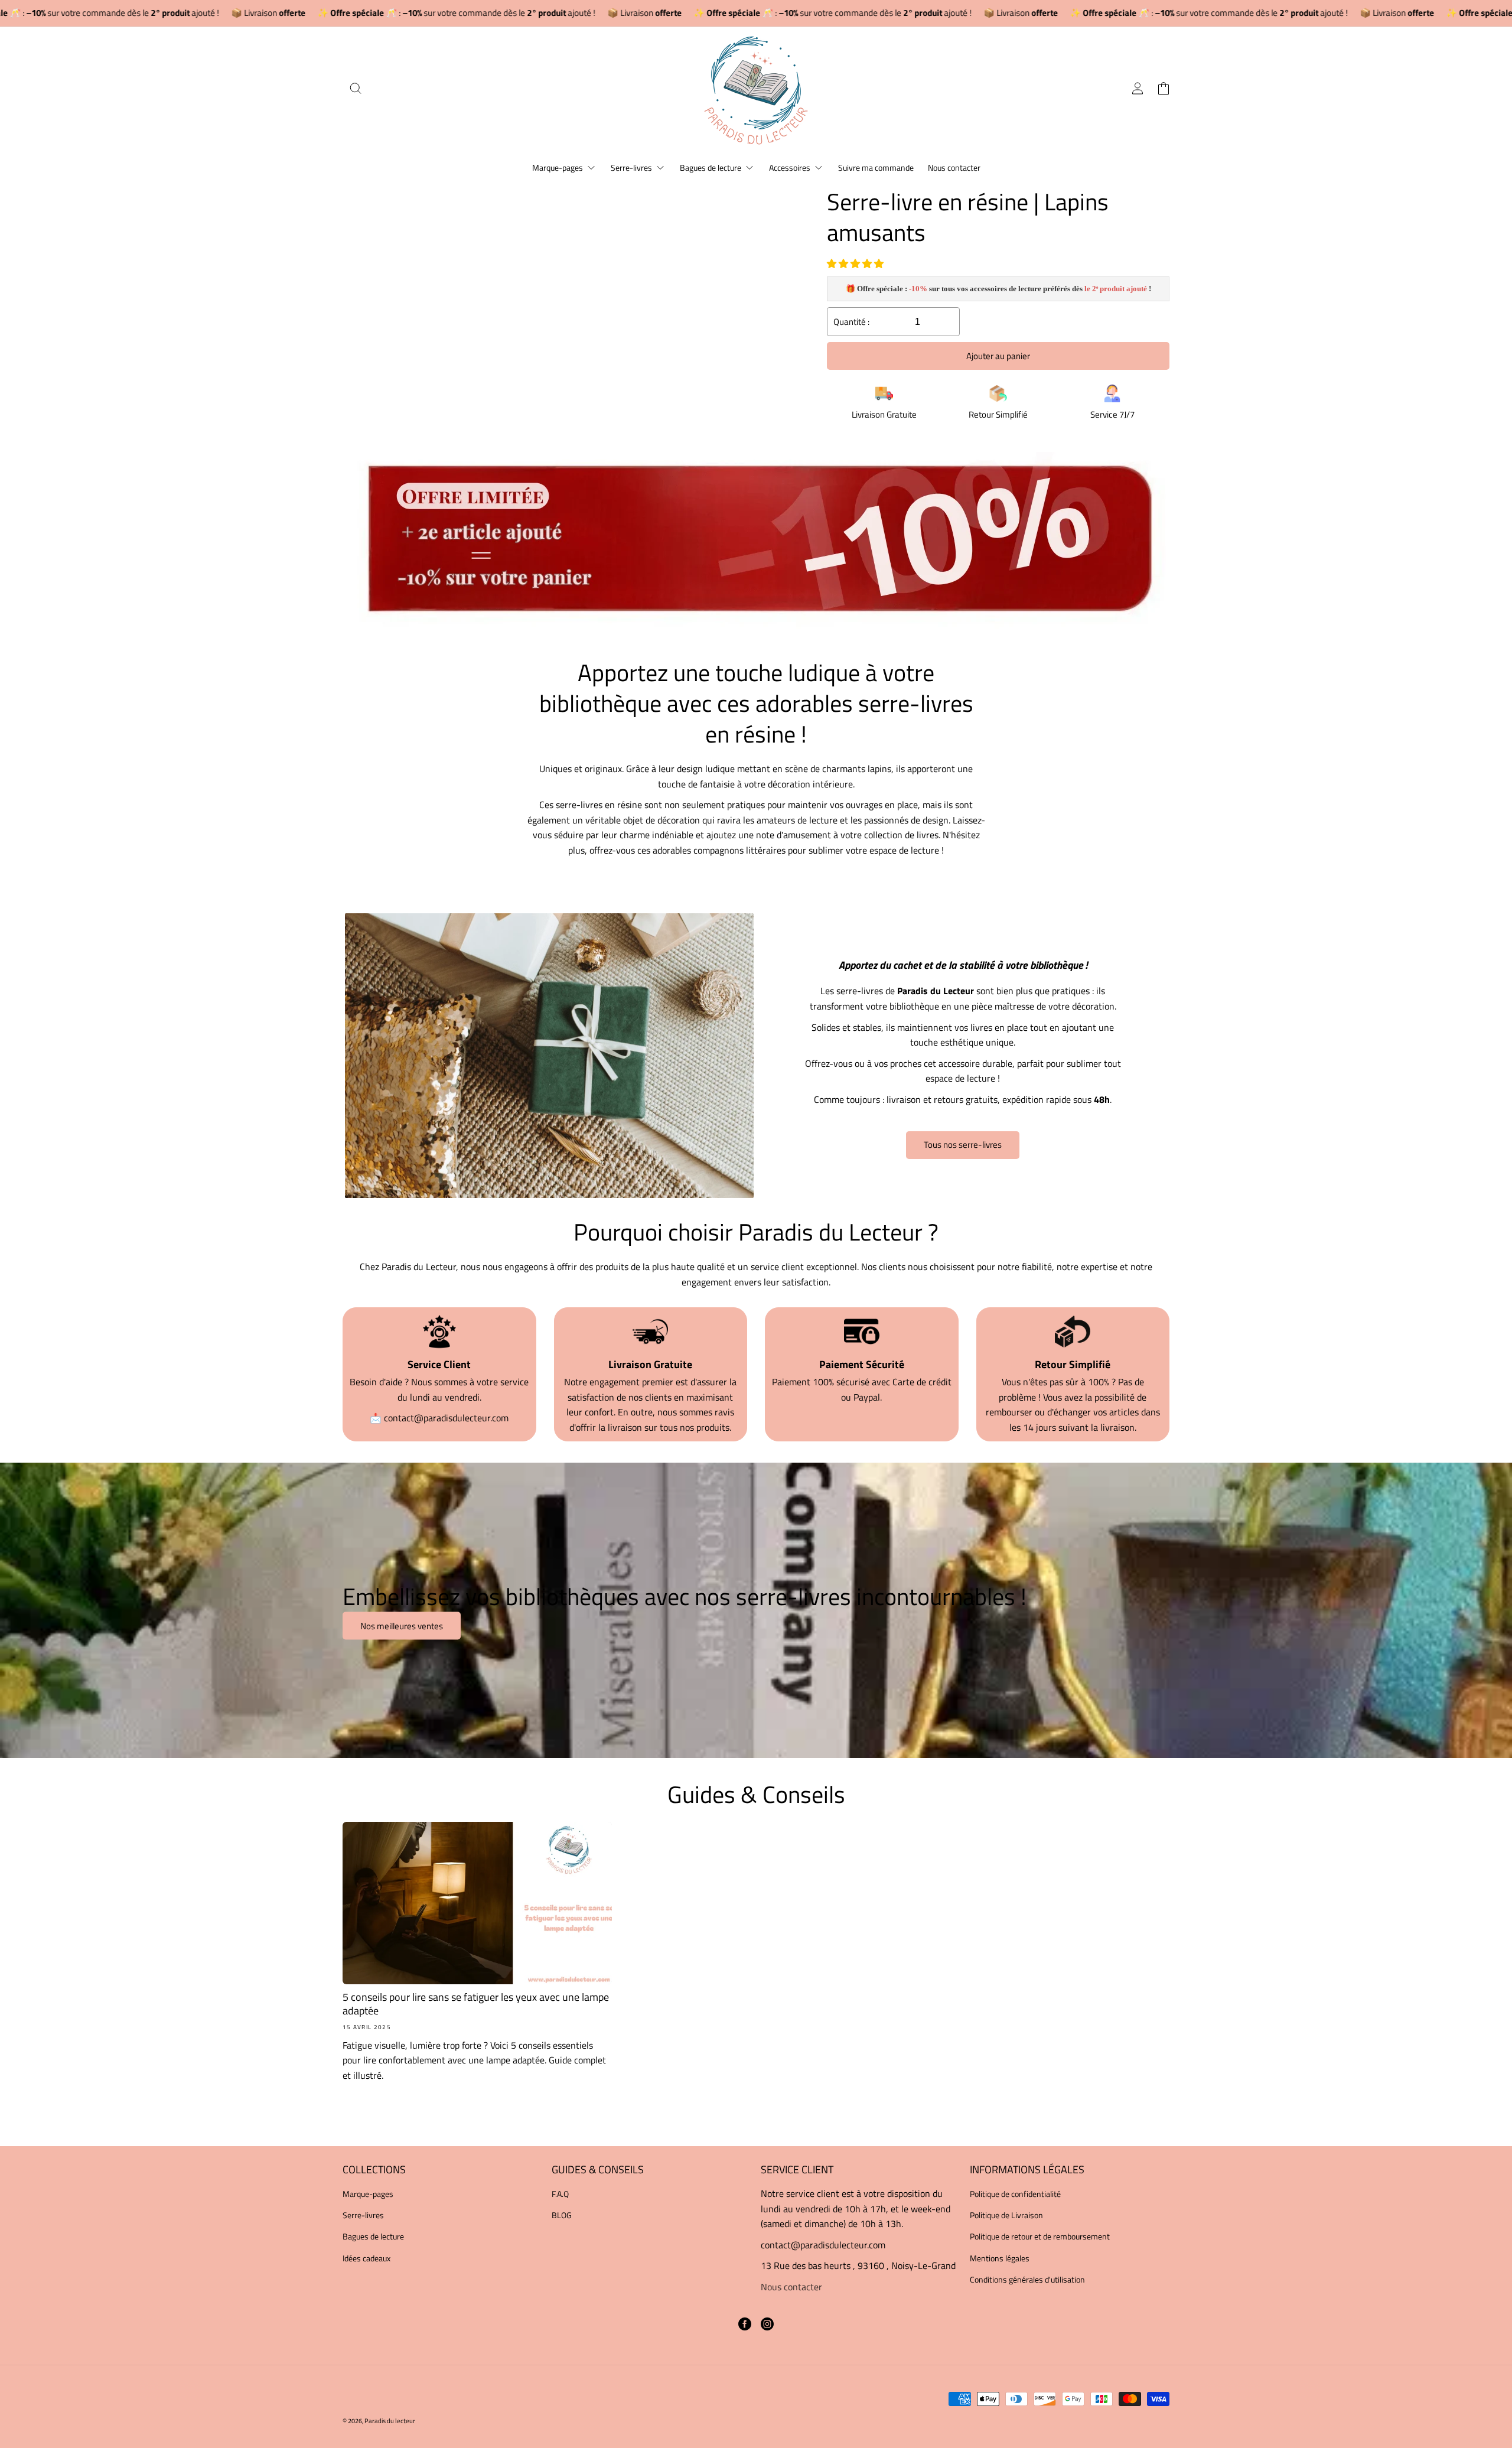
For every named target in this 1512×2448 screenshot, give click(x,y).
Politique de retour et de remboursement (1040, 2236)
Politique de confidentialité (1015, 2194)
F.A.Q (560, 2194)
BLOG (562, 2215)
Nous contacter (791, 2287)
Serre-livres (363, 2215)
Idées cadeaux (366, 2258)
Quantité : (851, 322)
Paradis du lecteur (390, 2421)
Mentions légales (1000, 2258)
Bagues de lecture (373, 2236)
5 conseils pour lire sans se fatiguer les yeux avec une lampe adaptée (476, 2004)
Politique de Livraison (1006, 2215)
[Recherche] (356, 88)
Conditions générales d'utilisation (1027, 2279)
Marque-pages (368, 2194)
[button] (856, 263)
